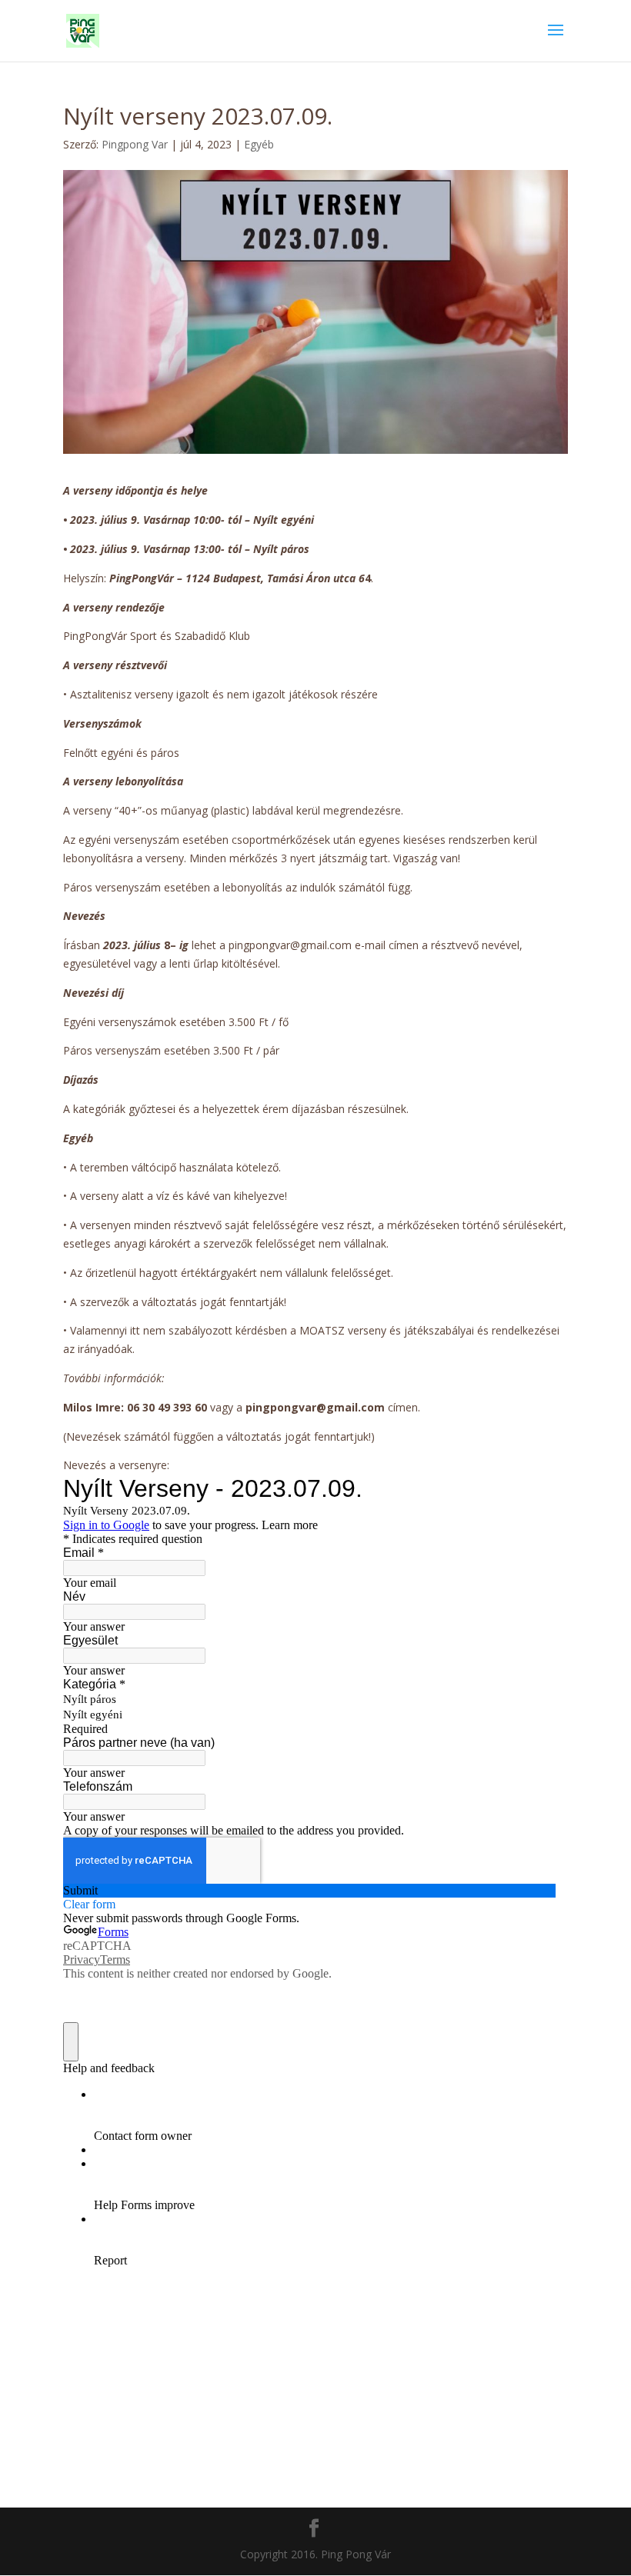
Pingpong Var (135, 144)
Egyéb (259, 144)
